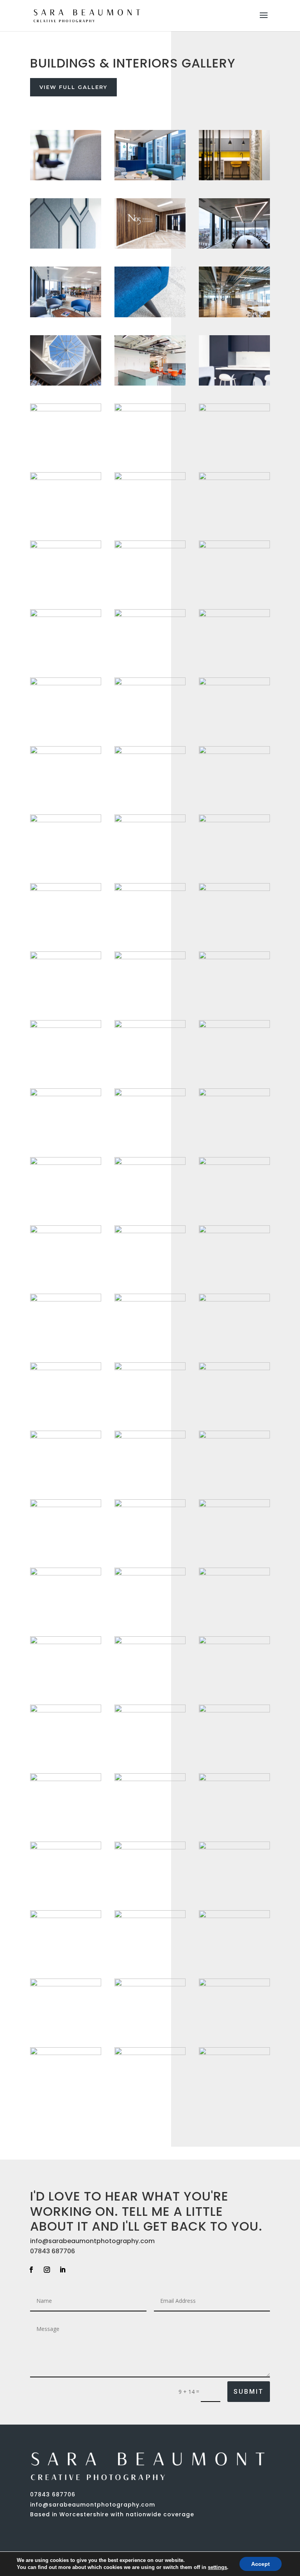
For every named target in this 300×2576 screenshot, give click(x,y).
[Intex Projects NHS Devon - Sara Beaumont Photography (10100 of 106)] (66, 383)
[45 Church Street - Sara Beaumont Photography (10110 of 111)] (234, 683)
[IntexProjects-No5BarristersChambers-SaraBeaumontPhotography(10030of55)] (66, 1779)
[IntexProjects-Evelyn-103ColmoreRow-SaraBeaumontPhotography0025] (234, 1916)
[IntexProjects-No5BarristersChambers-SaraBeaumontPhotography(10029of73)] (234, 957)
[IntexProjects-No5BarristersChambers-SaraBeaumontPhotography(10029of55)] (234, 1984)
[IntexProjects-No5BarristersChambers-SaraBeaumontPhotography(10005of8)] (234, 246)
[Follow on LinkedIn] (62, 2270)
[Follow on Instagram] (47, 2270)
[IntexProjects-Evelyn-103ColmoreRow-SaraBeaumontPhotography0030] (234, 1710)
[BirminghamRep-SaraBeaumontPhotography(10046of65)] (234, 1642)
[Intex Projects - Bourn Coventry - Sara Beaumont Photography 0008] (150, 752)
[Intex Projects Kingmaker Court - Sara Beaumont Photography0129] (66, 2053)
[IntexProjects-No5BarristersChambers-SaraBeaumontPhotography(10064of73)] (66, 889)
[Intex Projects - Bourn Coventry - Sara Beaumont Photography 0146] (234, 2053)
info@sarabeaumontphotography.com (92, 2241)
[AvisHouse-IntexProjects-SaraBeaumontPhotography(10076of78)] (234, 409)
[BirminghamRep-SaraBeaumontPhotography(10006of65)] (234, 752)
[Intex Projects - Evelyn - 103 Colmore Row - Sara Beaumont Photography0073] (66, 1094)
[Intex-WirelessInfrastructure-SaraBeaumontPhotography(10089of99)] (150, 409)
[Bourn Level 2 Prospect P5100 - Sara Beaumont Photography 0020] (66, 1642)
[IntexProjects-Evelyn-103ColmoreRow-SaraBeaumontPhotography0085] (150, 1299)
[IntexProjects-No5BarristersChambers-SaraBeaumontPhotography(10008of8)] (150, 615)
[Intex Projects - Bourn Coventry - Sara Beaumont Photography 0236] (150, 1094)
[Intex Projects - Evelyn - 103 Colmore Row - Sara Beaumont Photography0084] (234, 820)
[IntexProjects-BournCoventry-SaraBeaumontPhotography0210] (66, 246)
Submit (249, 2392)
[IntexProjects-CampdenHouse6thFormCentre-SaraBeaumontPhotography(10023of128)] (150, 889)
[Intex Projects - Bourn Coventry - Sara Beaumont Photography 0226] (66, 1916)
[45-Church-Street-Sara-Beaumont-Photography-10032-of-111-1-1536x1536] (150, 957)
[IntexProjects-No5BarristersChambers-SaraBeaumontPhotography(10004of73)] (66, 409)
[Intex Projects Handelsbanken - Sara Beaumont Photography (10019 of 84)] (150, 178)
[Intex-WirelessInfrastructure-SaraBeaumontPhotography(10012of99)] (234, 1231)
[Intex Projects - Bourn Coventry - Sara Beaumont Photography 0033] (234, 1368)
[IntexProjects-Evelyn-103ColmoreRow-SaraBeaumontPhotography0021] (234, 1163)
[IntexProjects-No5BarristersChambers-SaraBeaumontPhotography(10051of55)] (150, 246)
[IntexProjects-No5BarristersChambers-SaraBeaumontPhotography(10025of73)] (66, 315)
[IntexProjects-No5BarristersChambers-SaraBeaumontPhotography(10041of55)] (150, 478)
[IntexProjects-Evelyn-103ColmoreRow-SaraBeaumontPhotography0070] (234, 478)
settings (217, 2567)
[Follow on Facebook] (31, 2270)
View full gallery (73, 87)
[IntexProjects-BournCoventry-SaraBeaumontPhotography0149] (150, 1163)
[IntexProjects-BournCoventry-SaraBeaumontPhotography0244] (66, 820)
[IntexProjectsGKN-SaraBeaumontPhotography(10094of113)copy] (150, 2053)
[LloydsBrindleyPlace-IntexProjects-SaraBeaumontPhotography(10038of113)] (150, 1779)
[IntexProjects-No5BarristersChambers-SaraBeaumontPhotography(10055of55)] (150, 820)
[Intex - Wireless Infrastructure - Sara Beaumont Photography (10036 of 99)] (66, 1026)
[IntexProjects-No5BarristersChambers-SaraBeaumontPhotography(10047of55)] (66, 1368)
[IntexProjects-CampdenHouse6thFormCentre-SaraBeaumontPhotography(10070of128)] (66, 1505)
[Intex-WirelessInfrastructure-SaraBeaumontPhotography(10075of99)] (234, 1094)
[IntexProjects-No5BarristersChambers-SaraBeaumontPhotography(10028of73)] (66, 1573)
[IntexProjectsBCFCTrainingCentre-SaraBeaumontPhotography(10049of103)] (150, 1984)
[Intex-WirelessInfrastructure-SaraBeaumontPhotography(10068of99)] (66, 957)
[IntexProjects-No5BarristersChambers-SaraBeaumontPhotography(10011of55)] (150, 1710)
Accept (261, 2564)
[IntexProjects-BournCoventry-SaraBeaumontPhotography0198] (66, 752)
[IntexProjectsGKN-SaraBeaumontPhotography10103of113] (234, 178)
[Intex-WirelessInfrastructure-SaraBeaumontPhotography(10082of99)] (234, 383)
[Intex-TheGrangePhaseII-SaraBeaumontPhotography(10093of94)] (234, 1847)
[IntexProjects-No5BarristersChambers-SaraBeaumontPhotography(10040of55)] (150, 683)
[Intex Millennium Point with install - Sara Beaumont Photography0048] (66, 1847)
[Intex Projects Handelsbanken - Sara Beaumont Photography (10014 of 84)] (234, 1436)
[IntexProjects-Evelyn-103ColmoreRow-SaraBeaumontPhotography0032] (234, 615)
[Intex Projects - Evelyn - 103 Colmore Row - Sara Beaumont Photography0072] (150, 1231)
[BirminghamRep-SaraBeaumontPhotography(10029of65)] (150, 1847)
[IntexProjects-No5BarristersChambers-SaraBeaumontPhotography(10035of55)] (234, 1026)
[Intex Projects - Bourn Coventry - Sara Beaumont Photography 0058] (234, 546)
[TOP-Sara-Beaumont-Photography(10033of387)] (150, 1916)
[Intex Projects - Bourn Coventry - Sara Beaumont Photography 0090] (66, 1436)
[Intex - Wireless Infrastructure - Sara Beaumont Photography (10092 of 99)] (234, 1299)
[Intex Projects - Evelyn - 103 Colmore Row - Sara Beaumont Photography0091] (150, 546)
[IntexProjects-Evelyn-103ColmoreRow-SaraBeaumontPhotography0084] (66, 546)
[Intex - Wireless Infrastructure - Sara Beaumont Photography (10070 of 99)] (66, 178)
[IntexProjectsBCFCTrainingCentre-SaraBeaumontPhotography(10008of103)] (150, 1642)
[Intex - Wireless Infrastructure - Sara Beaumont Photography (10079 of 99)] (66, 1163)
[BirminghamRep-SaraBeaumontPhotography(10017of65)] (150, 1026)
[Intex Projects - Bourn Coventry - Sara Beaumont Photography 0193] (66, 615)
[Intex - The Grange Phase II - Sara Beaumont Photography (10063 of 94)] (150, 1368)
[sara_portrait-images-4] (66, 478)
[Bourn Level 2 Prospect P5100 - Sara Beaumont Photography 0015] (150, 383)
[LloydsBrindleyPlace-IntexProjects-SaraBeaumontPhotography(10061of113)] (66, 1299)
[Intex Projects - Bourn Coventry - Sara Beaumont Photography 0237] (150, 1573)
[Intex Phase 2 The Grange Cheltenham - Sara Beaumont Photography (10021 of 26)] (150, 1505)
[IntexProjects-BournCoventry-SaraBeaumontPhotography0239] (150, 315)
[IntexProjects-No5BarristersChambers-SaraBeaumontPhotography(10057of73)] (66, 683)
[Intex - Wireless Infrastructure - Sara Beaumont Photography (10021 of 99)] (150, 1436)
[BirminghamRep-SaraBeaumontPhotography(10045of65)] (66, 1984)
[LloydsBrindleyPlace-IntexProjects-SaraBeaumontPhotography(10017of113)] (234, 1779)
